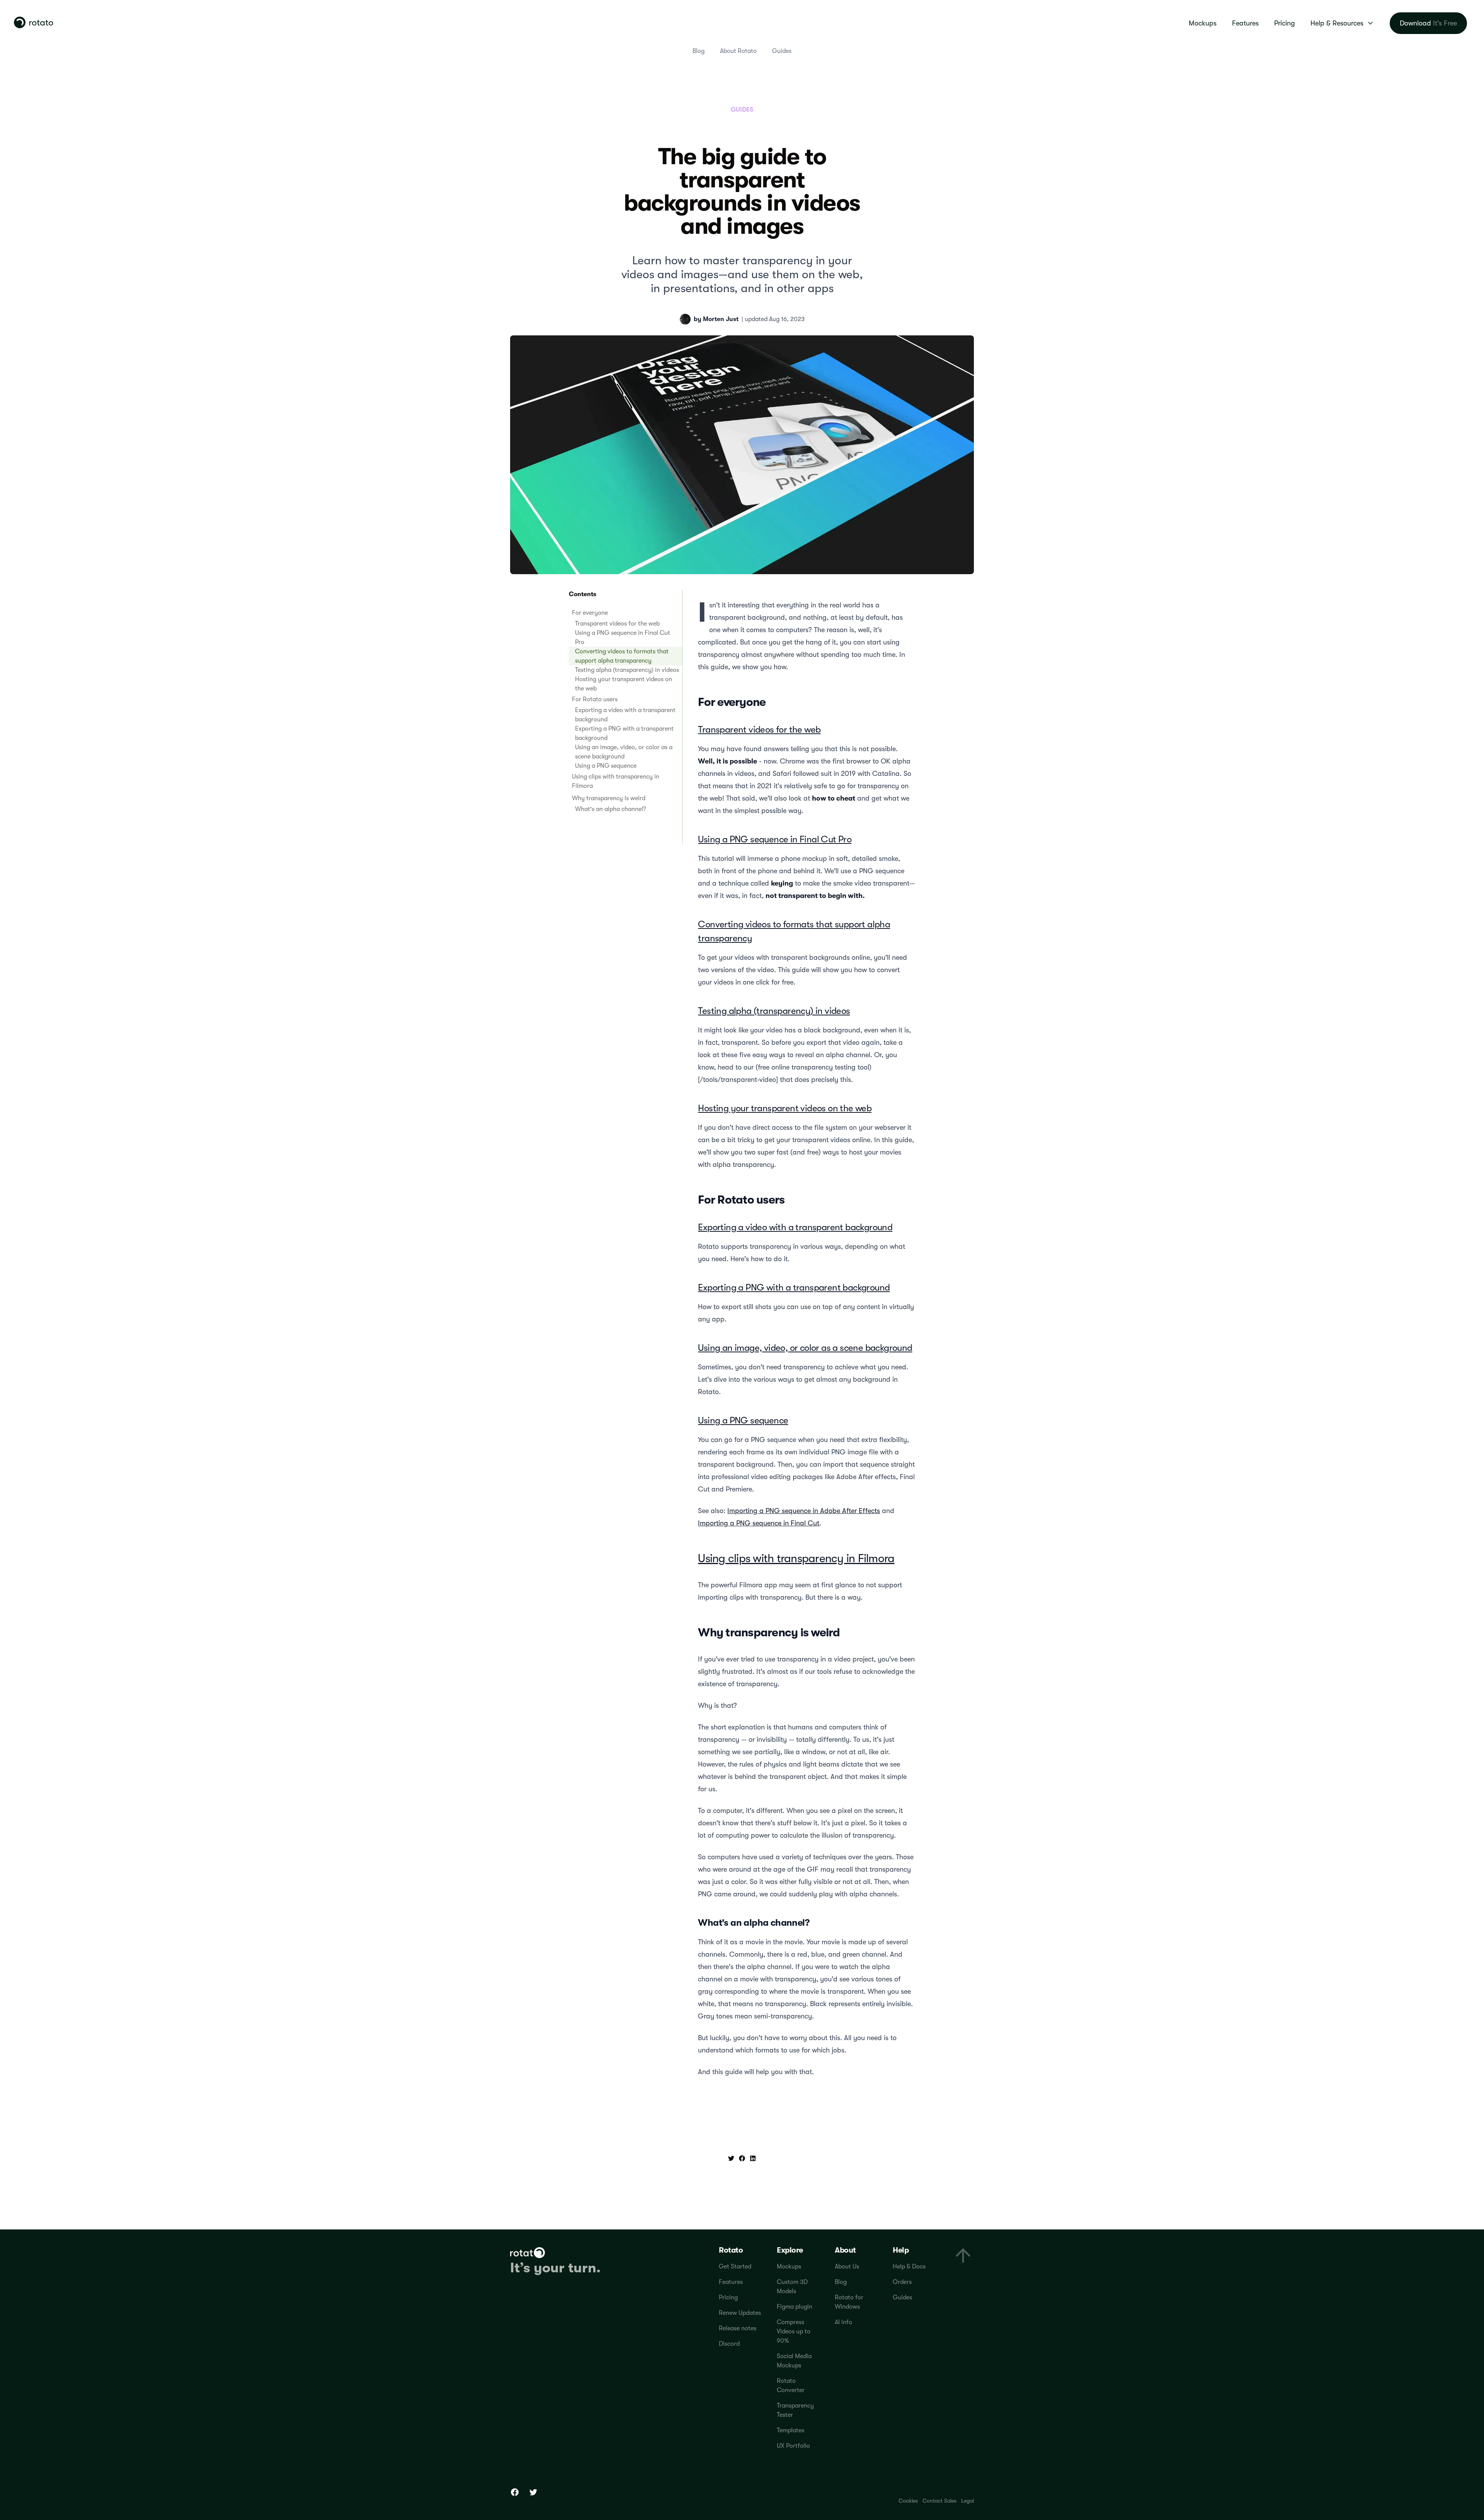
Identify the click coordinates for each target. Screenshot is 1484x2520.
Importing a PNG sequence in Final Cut (759, 1523)
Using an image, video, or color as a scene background (805, 1348)
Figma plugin (795, 2307)
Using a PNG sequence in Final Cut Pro (775, 839)
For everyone (590, 613)
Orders (902, 2282)
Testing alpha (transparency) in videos (627, 670)
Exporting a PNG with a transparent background (794, 1287)
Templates (791, 2430)
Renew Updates (740, 2313)
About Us (847, 2267)
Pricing (1285, 23)
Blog (699, 51)
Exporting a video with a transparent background (795, 1227)
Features (1245, 23)
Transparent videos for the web (617, 624)
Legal (967, 2501)
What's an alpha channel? (611, 809)
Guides (782, 51)
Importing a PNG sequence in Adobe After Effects (804, 1511)
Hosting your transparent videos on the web (785, 1108)
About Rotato (738, 51)
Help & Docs (909, 2267)
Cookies (908, 2501)
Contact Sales (939, 2501)
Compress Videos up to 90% (794, 2331)
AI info (843, 2322)
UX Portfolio (793, 2446)
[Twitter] (533, 2492)
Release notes (738, 2328)
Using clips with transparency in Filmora (796, 1558)
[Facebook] (515, 2492)
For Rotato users (595, 699)
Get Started (735, 2267)
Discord (729, 2344)
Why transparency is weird (609, 798)
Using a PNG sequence (606, 766)
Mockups (1203, 23)
